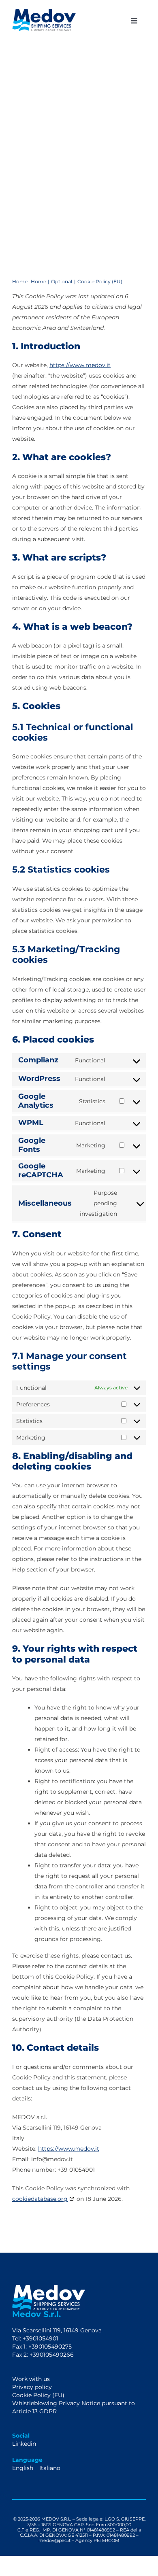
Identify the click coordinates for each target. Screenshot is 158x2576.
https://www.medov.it (80, 365)
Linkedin (24, 2444)
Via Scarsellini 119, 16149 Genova (57, 2330)
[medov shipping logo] (44, 12)
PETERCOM (107, 2540)
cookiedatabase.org (40, 2199)
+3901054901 (40, 2338)
